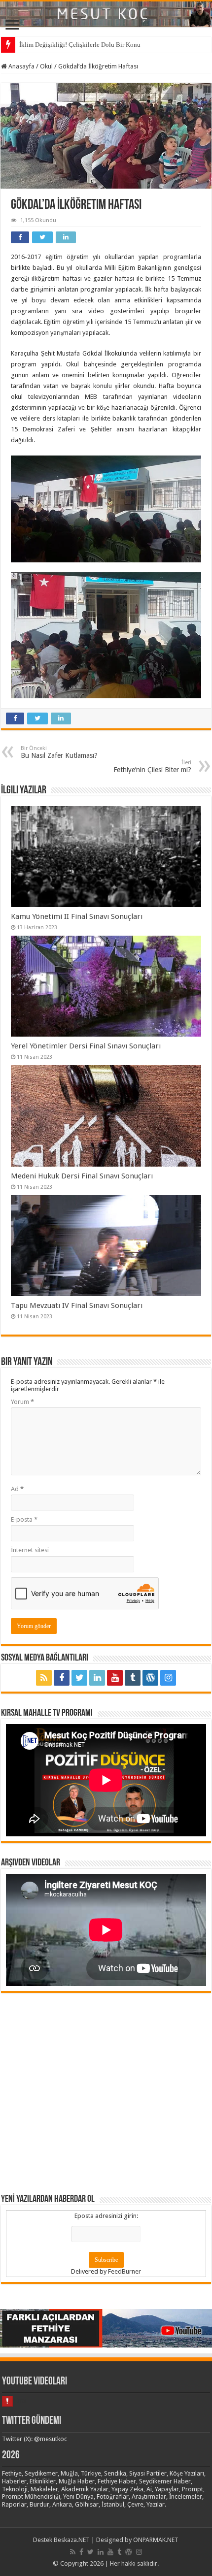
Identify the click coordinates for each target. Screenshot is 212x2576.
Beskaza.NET (72, 2540)
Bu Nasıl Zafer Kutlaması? (59, 752)
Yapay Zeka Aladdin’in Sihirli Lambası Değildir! (84, 45)
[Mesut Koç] (106, 14)
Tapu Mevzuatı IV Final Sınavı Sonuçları (77, 1305)
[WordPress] (150, 1678)
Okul (46, 66)
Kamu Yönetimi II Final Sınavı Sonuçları (77, 916)
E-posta (24, 1519)
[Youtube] (115, 1678)
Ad (17, 1489)
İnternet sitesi (30, 1550)
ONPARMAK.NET (156, 2540)
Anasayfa (21, 66)
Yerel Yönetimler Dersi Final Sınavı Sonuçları (86, 1046)
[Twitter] (79, 1678)
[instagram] (168, 1678)
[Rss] (44, 1678)
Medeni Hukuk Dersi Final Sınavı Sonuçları (82, 1176)
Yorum (22, 1402)
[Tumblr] (133, 1678)
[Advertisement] (106, 2092)
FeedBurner (124, 2271)
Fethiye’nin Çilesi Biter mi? (152, 766)
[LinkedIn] (97, 1678)
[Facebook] (62, 1678)
